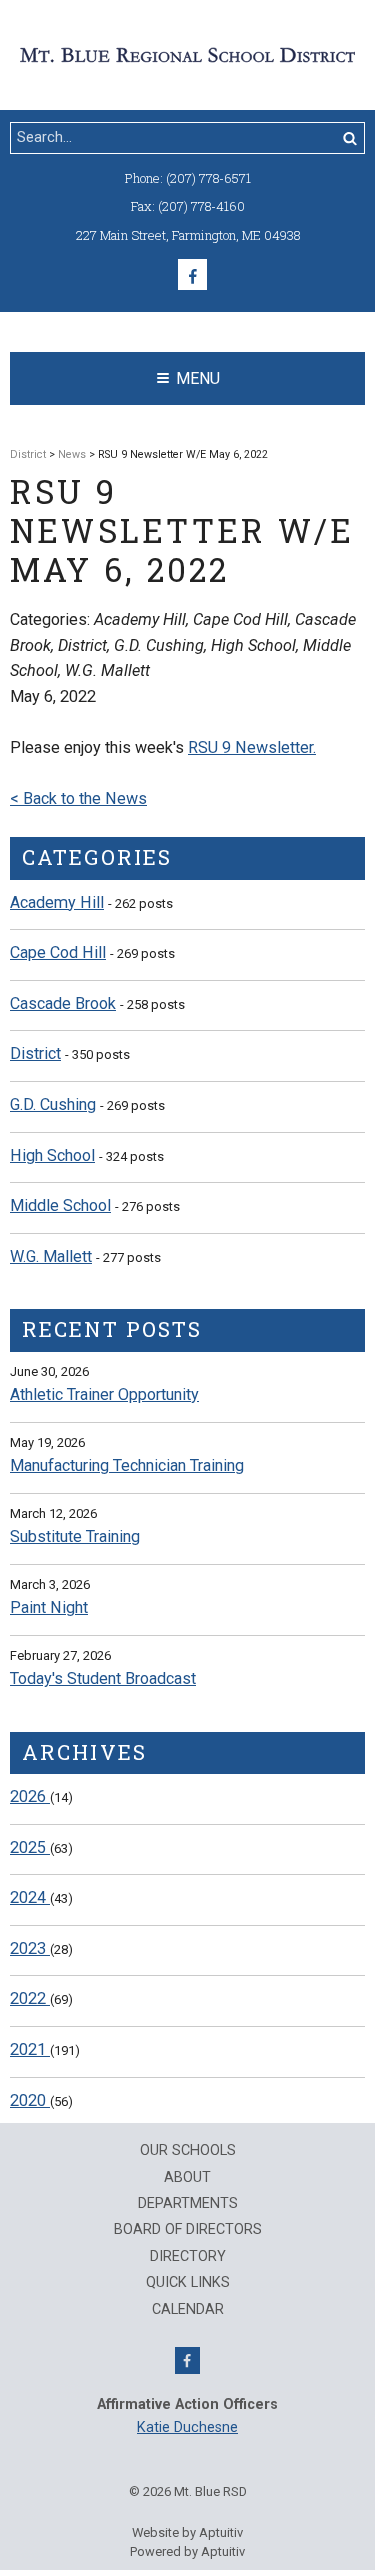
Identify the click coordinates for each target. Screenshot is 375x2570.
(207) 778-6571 (208, 178)
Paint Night (49, 1607)
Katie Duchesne (187, 2427)
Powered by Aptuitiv (187, 2551)
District (28, 454)
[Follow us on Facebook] (192, 274)
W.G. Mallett (51, 1256)
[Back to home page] (187, 53)
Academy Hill (57, 902)
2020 (30, 2100)
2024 (30, 1897)
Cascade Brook (63, 1003)
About (187, 2178)
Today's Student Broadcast (103, 1678)
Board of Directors (188, 2230)
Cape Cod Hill (58, 952)
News (72, 454)
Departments (188, 2204)
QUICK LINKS (188, 2283)
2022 (30, 1998)
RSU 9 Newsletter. (252, 747)
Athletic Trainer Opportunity (104, 1394)
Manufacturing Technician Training (127, 1465)
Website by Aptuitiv (187, 2532)
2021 (30, 2049)
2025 (30, 1847)
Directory (188, 2257)
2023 (30, 1948)
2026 (30, 1796)
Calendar (188, 2310)
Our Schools (188, 2151)
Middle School (60, 1205)
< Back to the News (78, 798)
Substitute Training (75, 1536)
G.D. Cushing (53, 1104)
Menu (198, 378)
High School (52, 1155)
